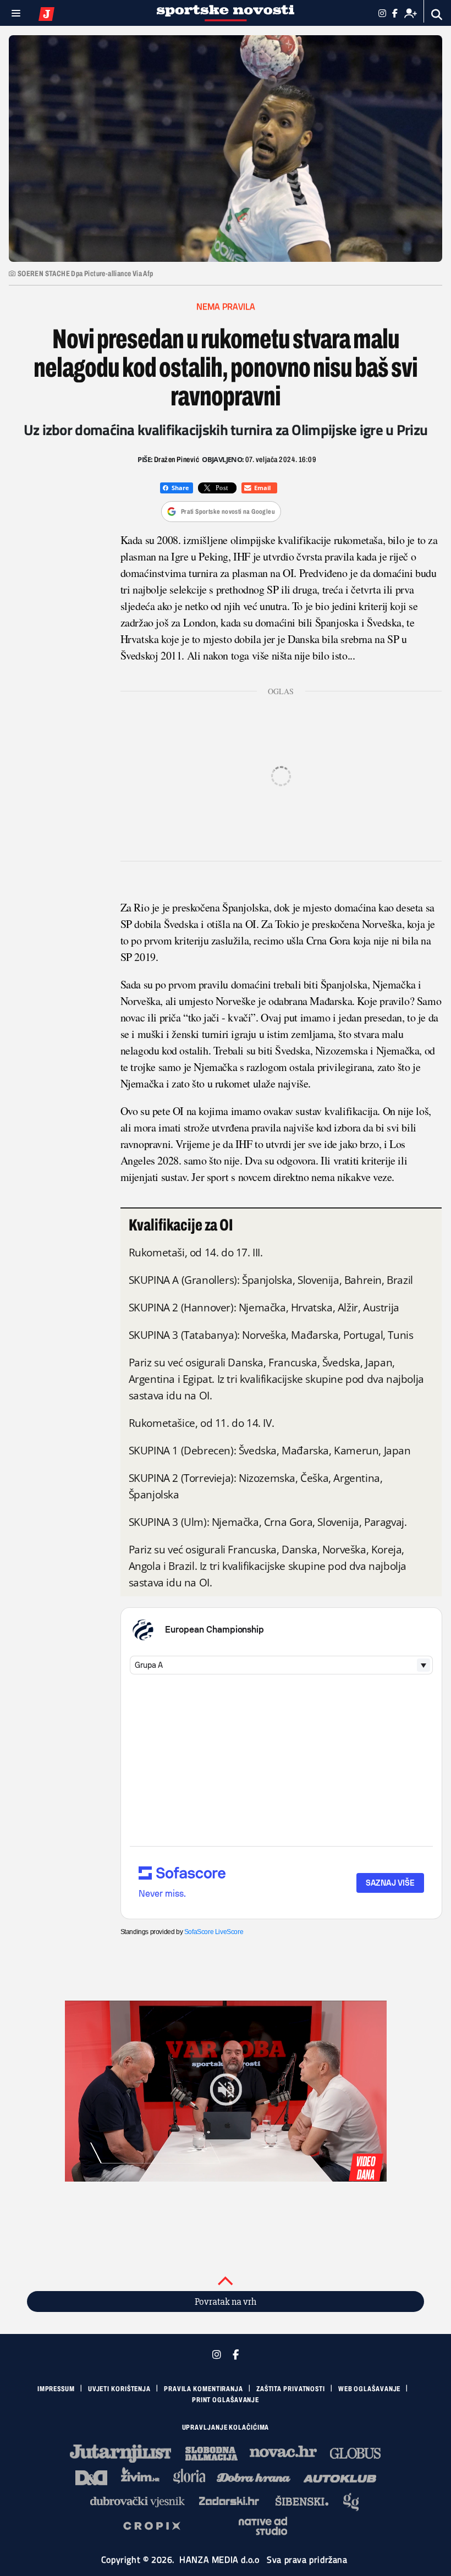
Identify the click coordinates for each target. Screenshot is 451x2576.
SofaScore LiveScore (214, 1932)
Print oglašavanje (226, 2400)
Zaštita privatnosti (291, 2389)
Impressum (56, 2389)
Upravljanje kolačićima (226, 2427)
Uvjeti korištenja (119, 2389)
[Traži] (437, 15)
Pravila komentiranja (204, 2389)
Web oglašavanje (370, 2389)
